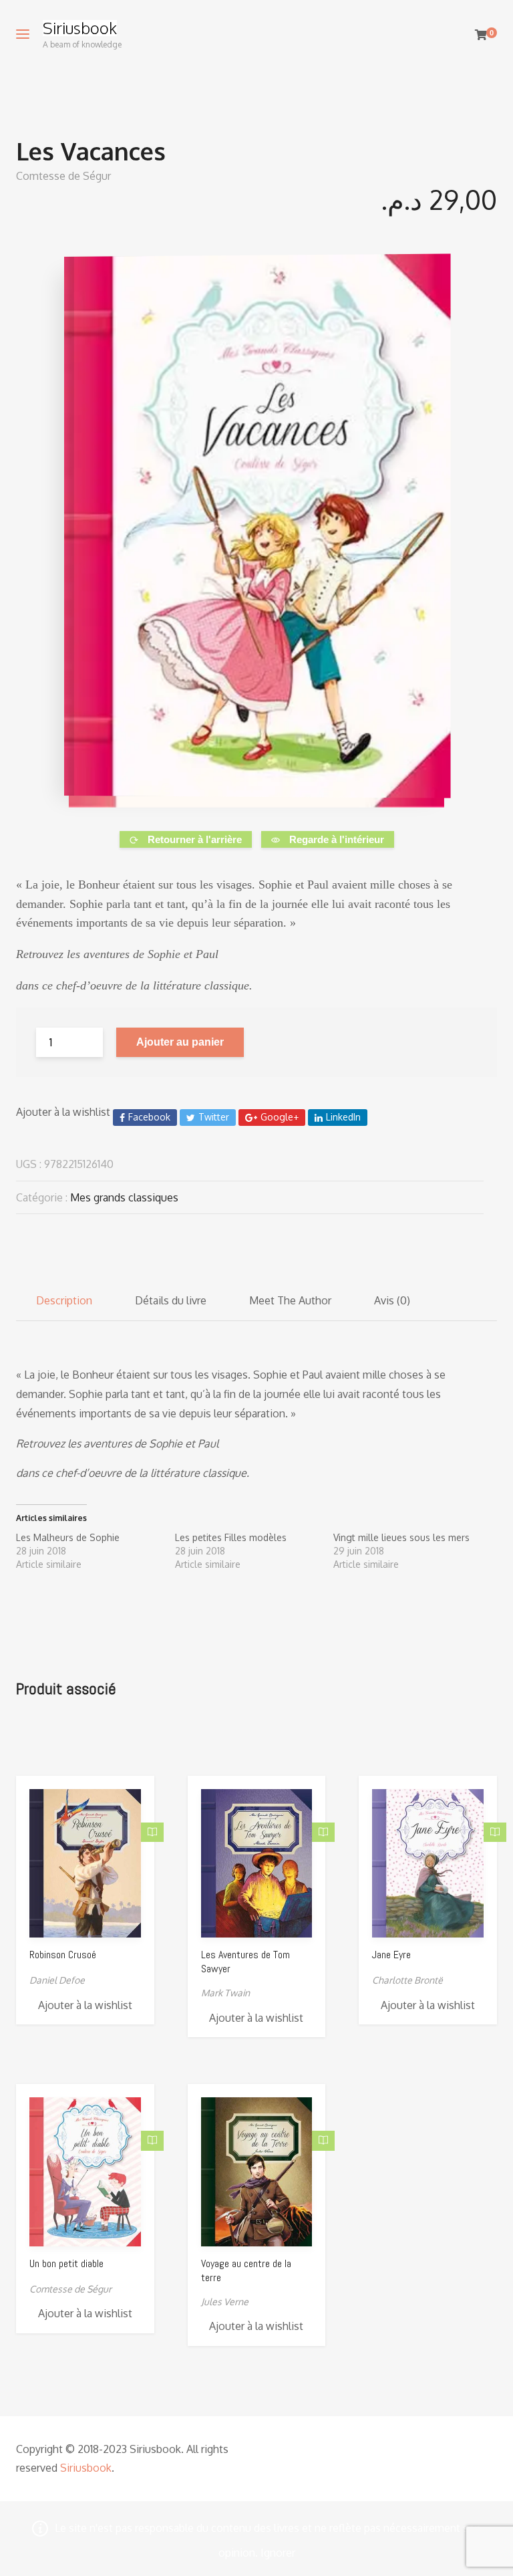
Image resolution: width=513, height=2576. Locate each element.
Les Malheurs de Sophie (68, 1537)
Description (64, 1300)
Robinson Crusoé (63, 1955)
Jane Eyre (391, 1955)
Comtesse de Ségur (63, 176)
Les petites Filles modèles (231, 1537)
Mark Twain (225, 1993)
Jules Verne (225, 2302)
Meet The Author (290, 1300)
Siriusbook (80, 28)
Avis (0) (392, 1300)
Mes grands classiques (124, 1197)
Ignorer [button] (278, 2553)
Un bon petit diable (66, 2263)
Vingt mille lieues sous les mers (401, 1537)
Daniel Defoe (57, 1980)
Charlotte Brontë (407, 1980)
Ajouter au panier (180, 1042)
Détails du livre (171, 1300)
